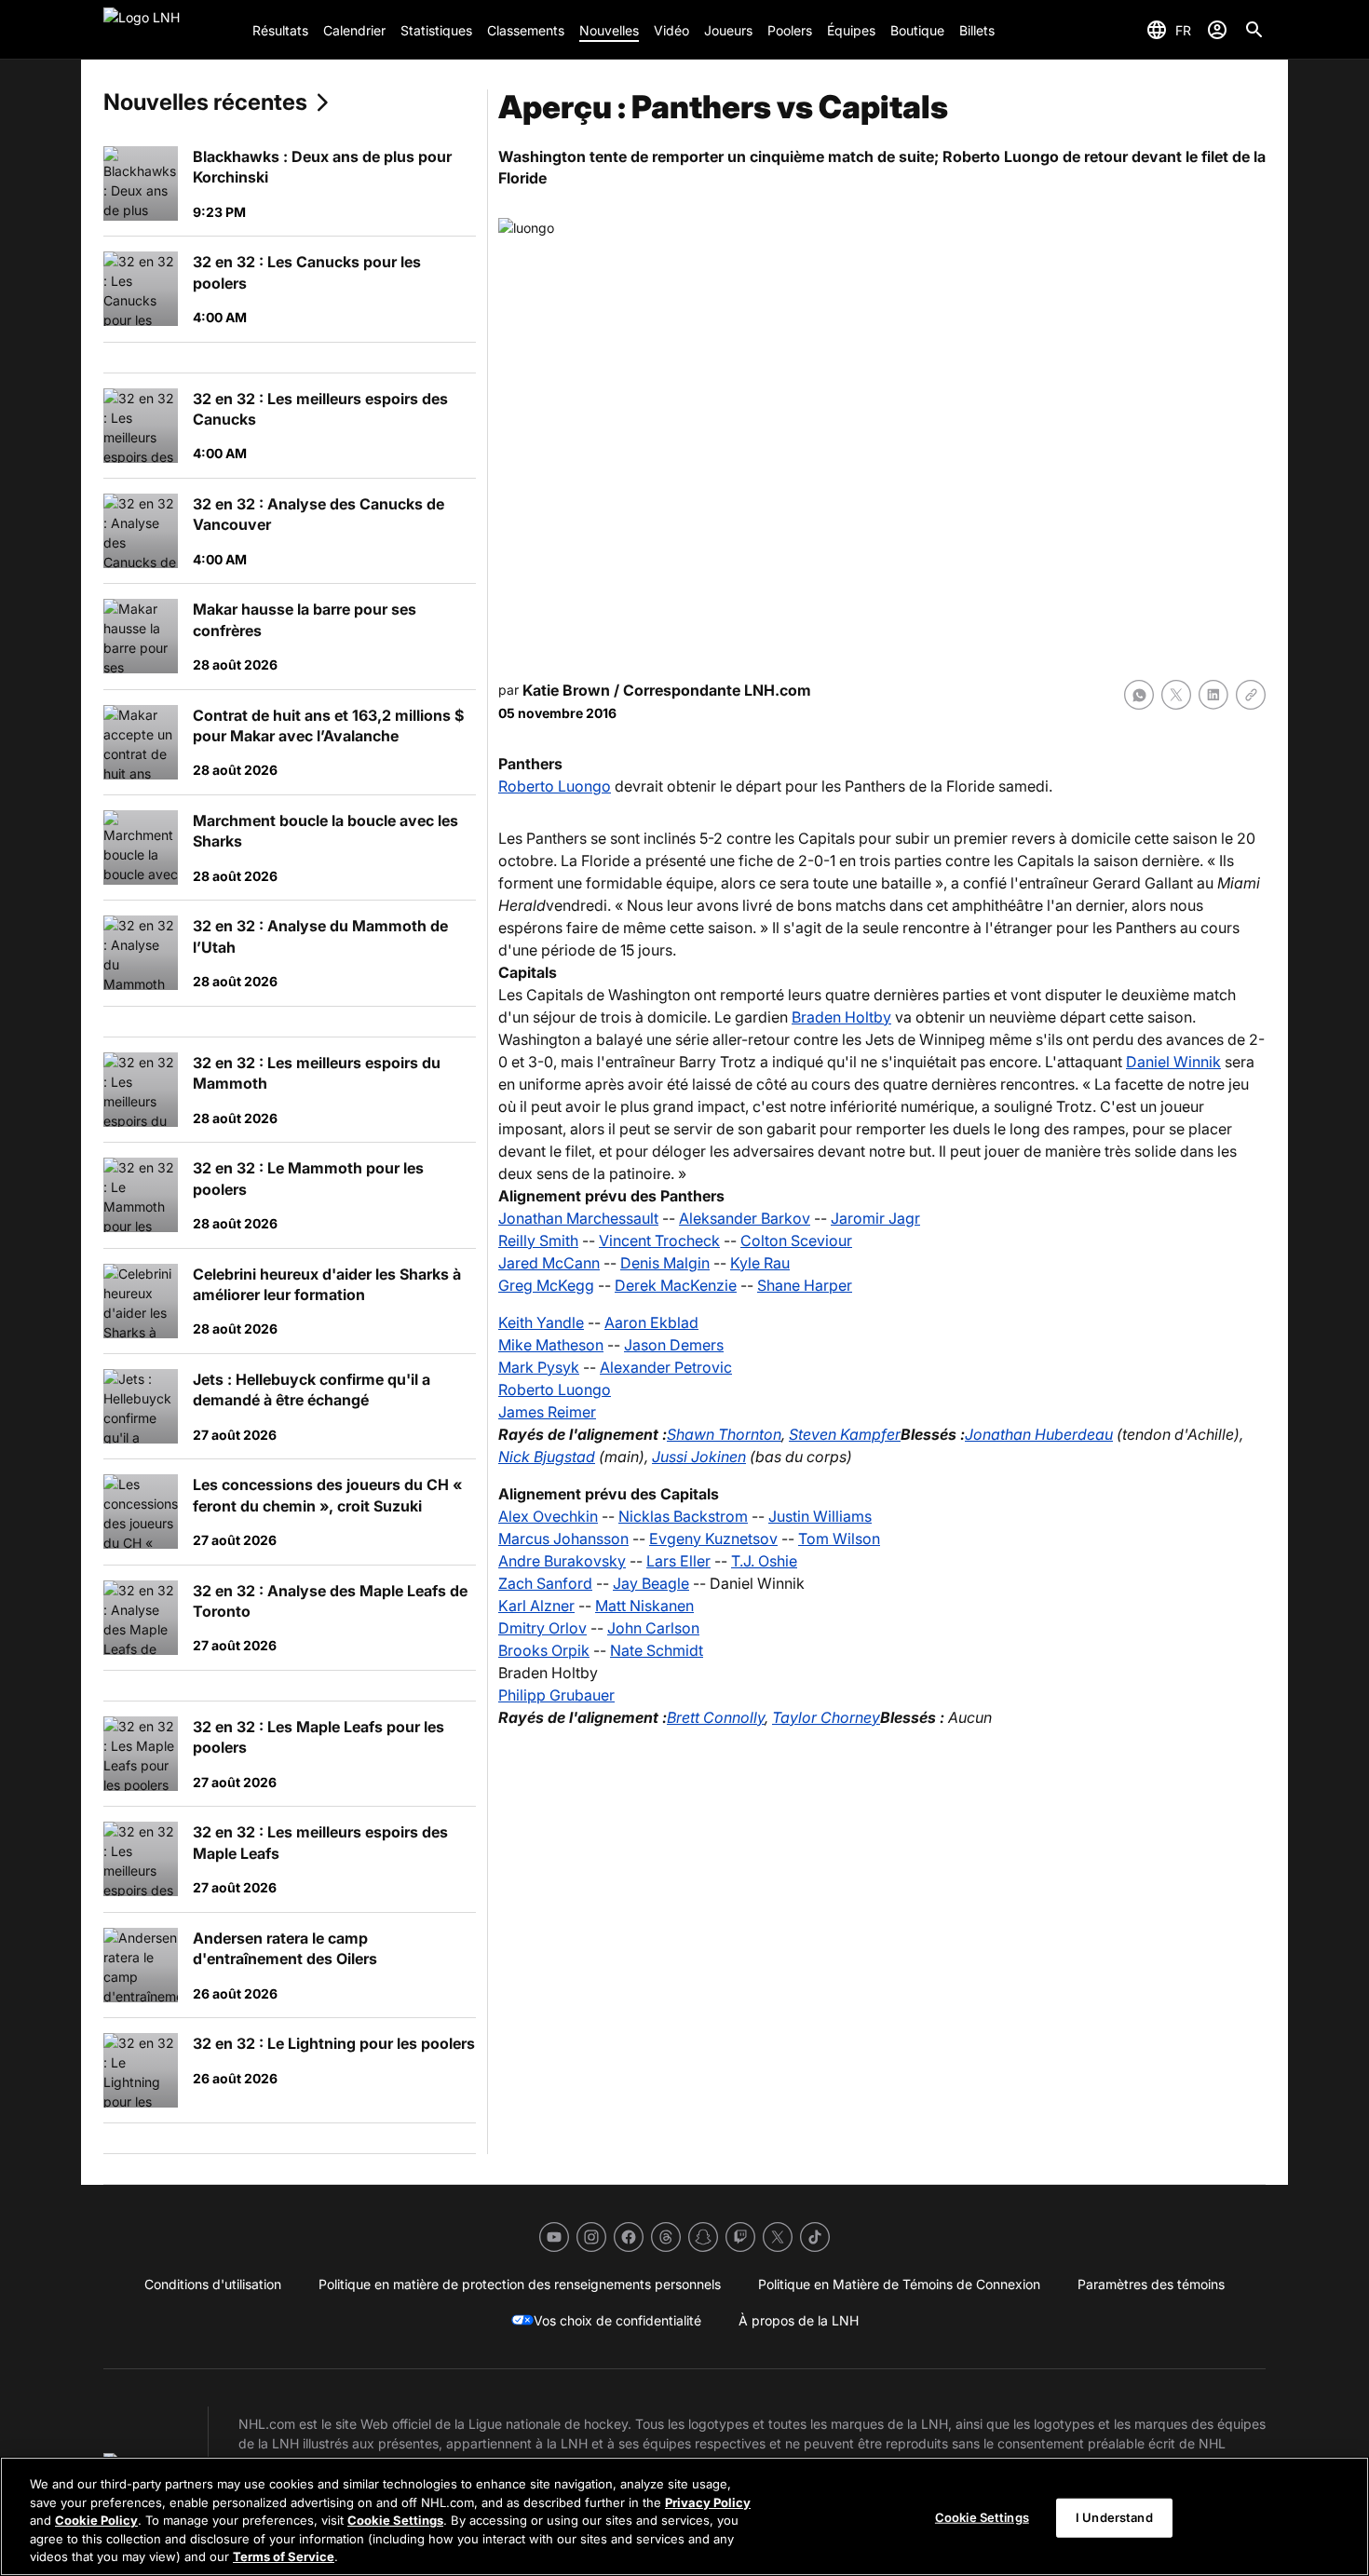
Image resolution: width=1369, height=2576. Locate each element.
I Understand (1114, 2517)
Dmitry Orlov (542, 1628)
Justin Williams (820, 1516)
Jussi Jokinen (699, 1457)
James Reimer (547, 1412)
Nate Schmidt (657, 1650)
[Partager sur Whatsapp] (1139, 695)
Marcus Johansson (563, 1539)
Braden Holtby (841, 1017)
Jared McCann (549, 1263)
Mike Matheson (551, 1345)
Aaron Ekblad (651, 1322)
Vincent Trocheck (659, 1241)
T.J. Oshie (764, 1561)
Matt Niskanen (644, 1606)
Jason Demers (674, 1345)
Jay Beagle (651, 1583)
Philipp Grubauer (556, 1695)
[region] (684, 2516)
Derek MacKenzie (676, 1285)
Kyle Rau (760, 1263)
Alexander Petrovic (666, 1367)
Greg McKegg (546, 1285)
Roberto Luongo (555, 786)
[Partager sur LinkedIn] (1213, 695)
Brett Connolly (716, 1717)
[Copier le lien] (1251, 695)
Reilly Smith (538, 1241)
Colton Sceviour (796, 1241)
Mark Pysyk (539, 1367)
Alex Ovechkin (548, 1516)
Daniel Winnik (1173, 1062)
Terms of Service (284, 2556)
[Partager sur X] (1176, 695)
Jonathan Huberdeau (1039, 1434)
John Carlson (653, 1628)
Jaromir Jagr (875, 1218)
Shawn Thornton (724, 1434)
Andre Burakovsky (562, 1561)
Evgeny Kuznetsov (713, 1539)
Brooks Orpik (544, 1650)
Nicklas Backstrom (683, 1516)
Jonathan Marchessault (578, 1218)
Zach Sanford (545, 1583)
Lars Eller (678, 1561)
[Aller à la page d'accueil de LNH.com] (170, 30)
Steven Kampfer (845, 1434)
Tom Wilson (839, 1539)
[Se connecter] (1217, 30)
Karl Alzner (536, 1606)
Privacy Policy (708, 2502)
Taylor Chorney (826, 1717)
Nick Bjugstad (547, 1457)
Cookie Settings (395, 2520)
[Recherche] (1254, 30)
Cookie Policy (96, 2520)
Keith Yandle (541, 1322)
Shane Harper (805, 1285)
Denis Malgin (665, 1263)
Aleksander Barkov (745, 1218)
